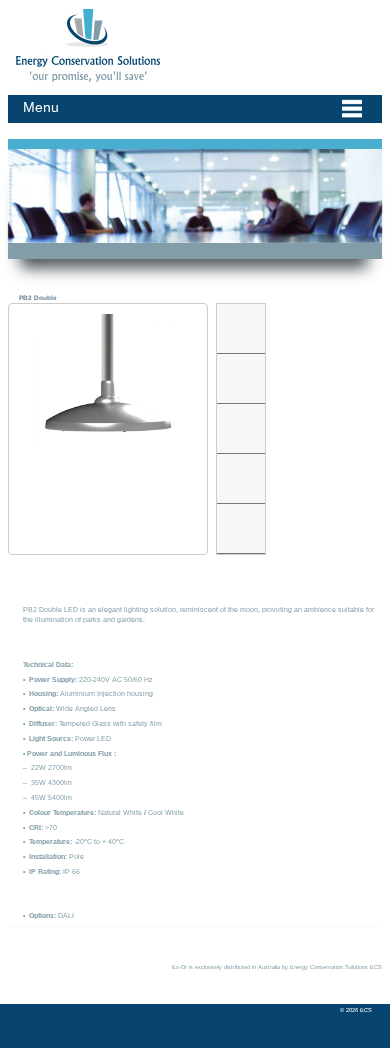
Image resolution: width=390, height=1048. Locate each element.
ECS (16, 11)
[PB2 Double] (108, 386)
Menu (41, 107)
